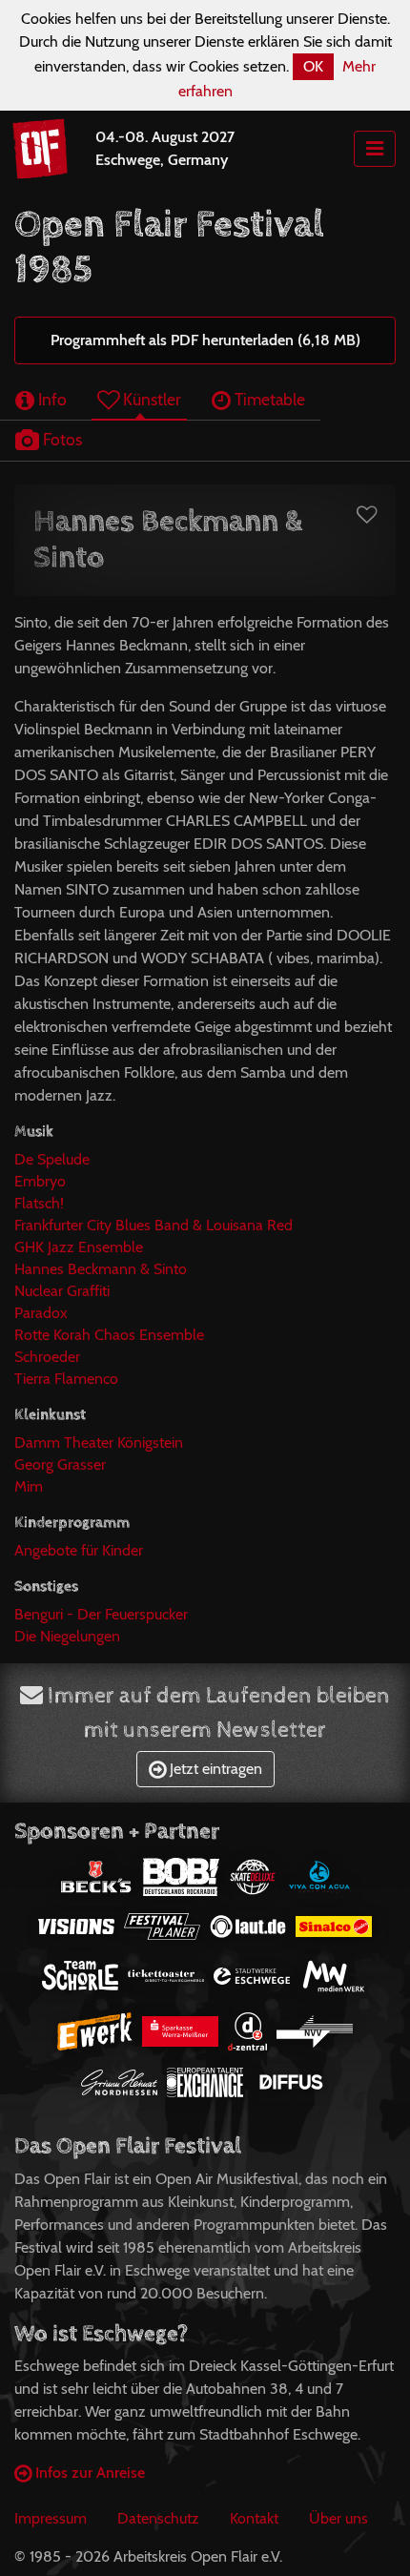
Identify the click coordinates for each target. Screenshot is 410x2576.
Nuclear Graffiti (62, 1291)
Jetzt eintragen (214, 1769)
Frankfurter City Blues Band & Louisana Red (154, 1225)
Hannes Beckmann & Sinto (101, 1269)
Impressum (51, 2518)
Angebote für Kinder (79, 1550)
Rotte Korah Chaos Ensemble (109, 1335)
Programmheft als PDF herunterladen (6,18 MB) (205, 340)
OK (313, 66)
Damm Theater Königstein (99, 1443)
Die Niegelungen (67, 1636)
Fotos (61, 439)
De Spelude (52, 1159)
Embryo (40, 1181)
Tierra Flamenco (66, 1379)
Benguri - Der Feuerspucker (101, 1614)
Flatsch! (39, 1203)
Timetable (268, 399)
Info (51, 399)
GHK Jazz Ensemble (79, 1247)
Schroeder (47, 1357)
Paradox (41, 1313)
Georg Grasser (60, 1464)
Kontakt (254, 2518)
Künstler (150, 399)
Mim (29, 1486)
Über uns (338, 2518)
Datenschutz (158, 2518)
